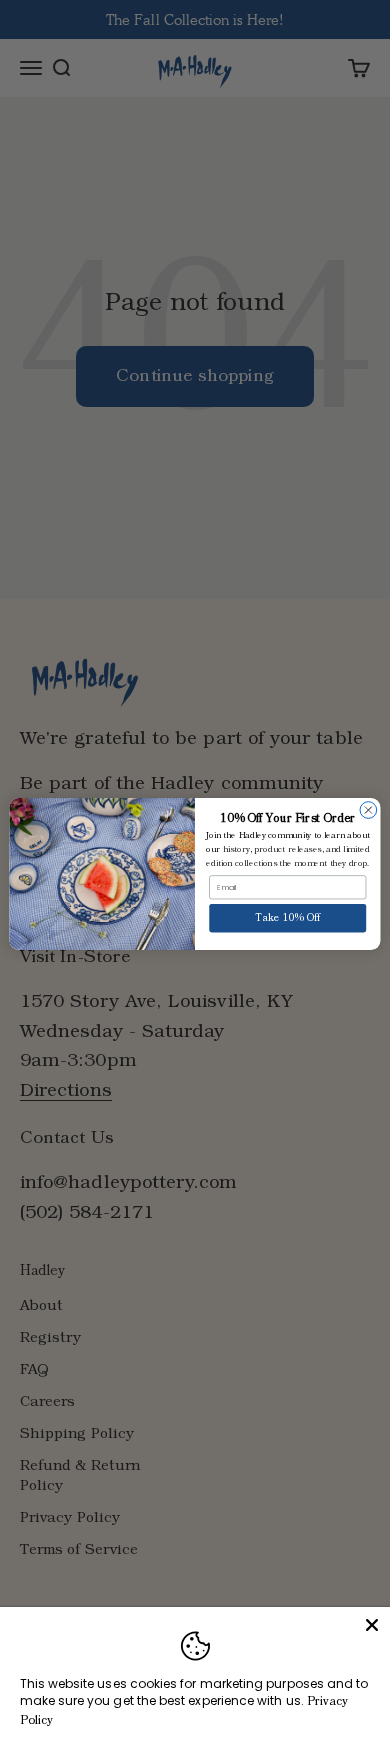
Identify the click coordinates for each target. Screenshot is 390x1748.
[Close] (372, 1625)
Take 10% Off (287, 918)
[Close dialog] (368, 810)
